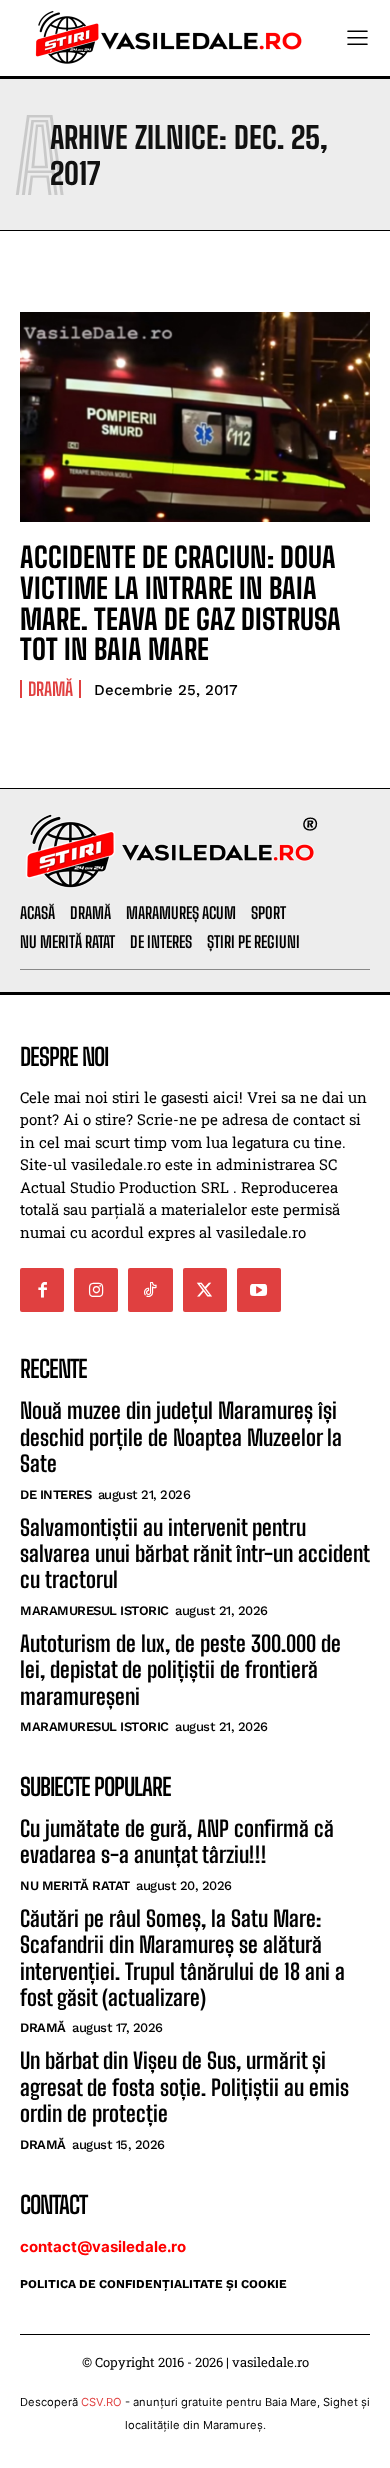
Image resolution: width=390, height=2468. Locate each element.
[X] (205, 1290)
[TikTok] (150, 1290)
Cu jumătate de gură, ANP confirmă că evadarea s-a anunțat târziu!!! (177, 1841)
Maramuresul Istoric (94, 1610)
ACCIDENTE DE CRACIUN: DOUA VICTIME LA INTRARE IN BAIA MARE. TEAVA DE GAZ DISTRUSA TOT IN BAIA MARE (180, 603)
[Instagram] (96, 1290)
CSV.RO (101, 2402)
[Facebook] (42, 1290)
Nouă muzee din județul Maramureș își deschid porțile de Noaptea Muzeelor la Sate (181, 1437)
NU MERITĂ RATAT (75, 1885)
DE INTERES (55, 1494)
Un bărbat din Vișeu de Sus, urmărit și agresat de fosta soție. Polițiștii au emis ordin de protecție (184, 2087)
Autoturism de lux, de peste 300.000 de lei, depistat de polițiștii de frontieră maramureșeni (180, 1670)
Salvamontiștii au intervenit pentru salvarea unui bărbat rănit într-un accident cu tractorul (195, 1554)
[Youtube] (259, 1290)
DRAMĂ (50, 689)
